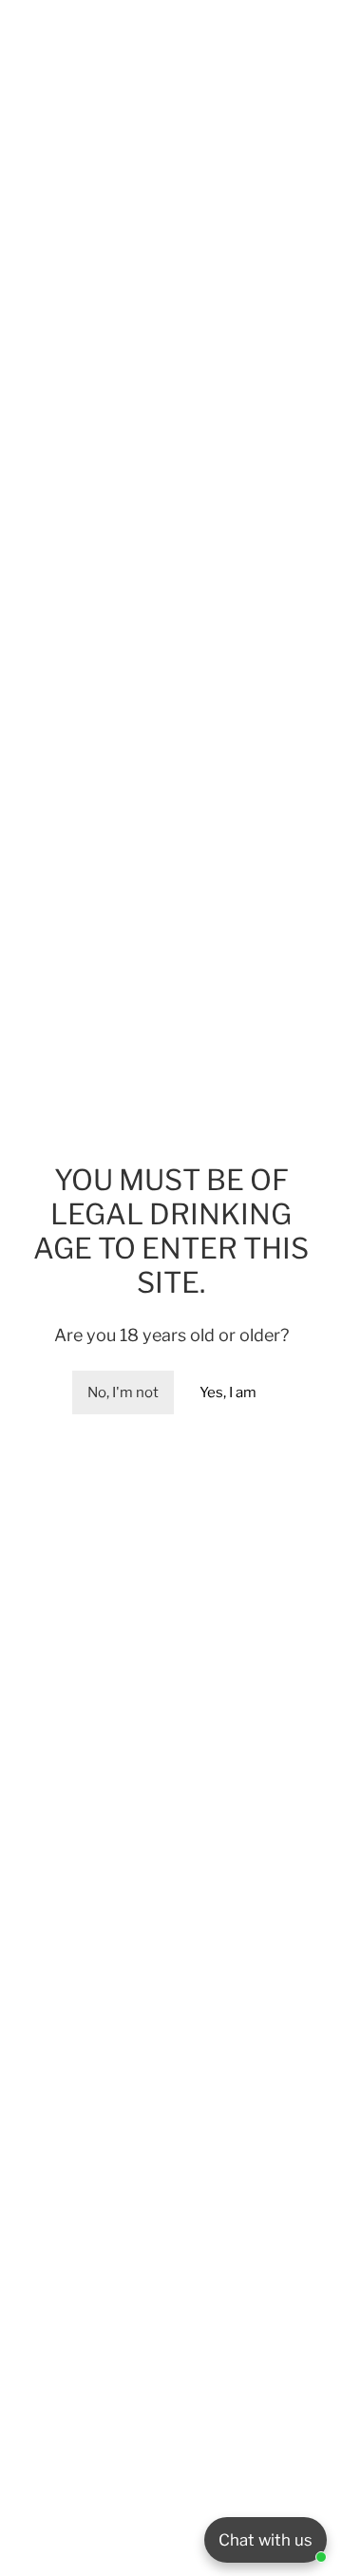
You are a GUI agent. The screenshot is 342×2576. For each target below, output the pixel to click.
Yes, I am (228, 1392)
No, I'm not (123, 1392)
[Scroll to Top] (308, 2475)
